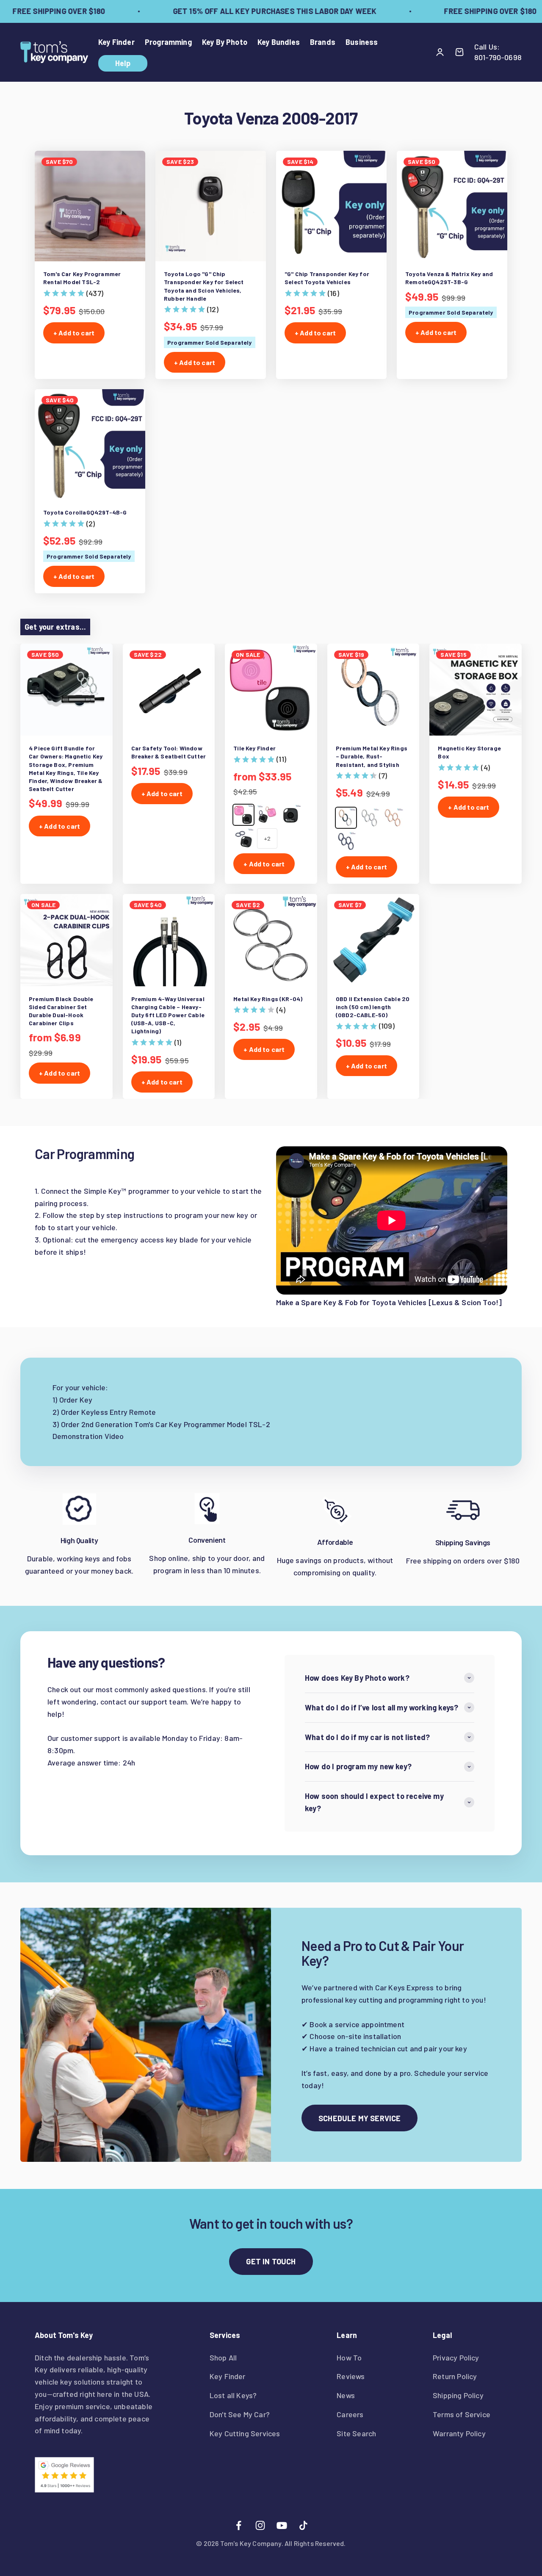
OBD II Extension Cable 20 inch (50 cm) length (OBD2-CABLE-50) (373, 1007)
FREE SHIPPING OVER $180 (470, 11)
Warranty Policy (459, 2433)
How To (349, 2357)
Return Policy (455, 2376)
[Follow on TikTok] (303, 2525)
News (346, 2395)
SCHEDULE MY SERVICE (359, 2118)
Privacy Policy (456, 2357)
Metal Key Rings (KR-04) (268, 999)
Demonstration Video (88, 1436)
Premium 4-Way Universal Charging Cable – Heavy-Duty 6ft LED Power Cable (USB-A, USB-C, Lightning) (168, 1015)
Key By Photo (225, 42)
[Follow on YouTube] (282, 2525)
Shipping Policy (458, 2395)
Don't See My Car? (240, 2414)
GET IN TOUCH (271, 2261)
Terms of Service (462, 2414)
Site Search (356, 2433)
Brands (323, 42)
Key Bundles (279, 42)
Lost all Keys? (233, 2395)
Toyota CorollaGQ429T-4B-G (85, 512)
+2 (267, 838)
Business (362, 42)
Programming (168, 42)
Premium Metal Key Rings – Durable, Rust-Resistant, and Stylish (372, 756)
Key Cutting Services (245, 2433)
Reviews (351, 2376)
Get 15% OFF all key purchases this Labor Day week (255, 11)
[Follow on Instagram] (260, 2525)
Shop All (223, 2357)
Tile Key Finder (254, 748)
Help (123, 63)
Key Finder (116, 42)
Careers (350, 2414)
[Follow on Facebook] (239, 2525)
